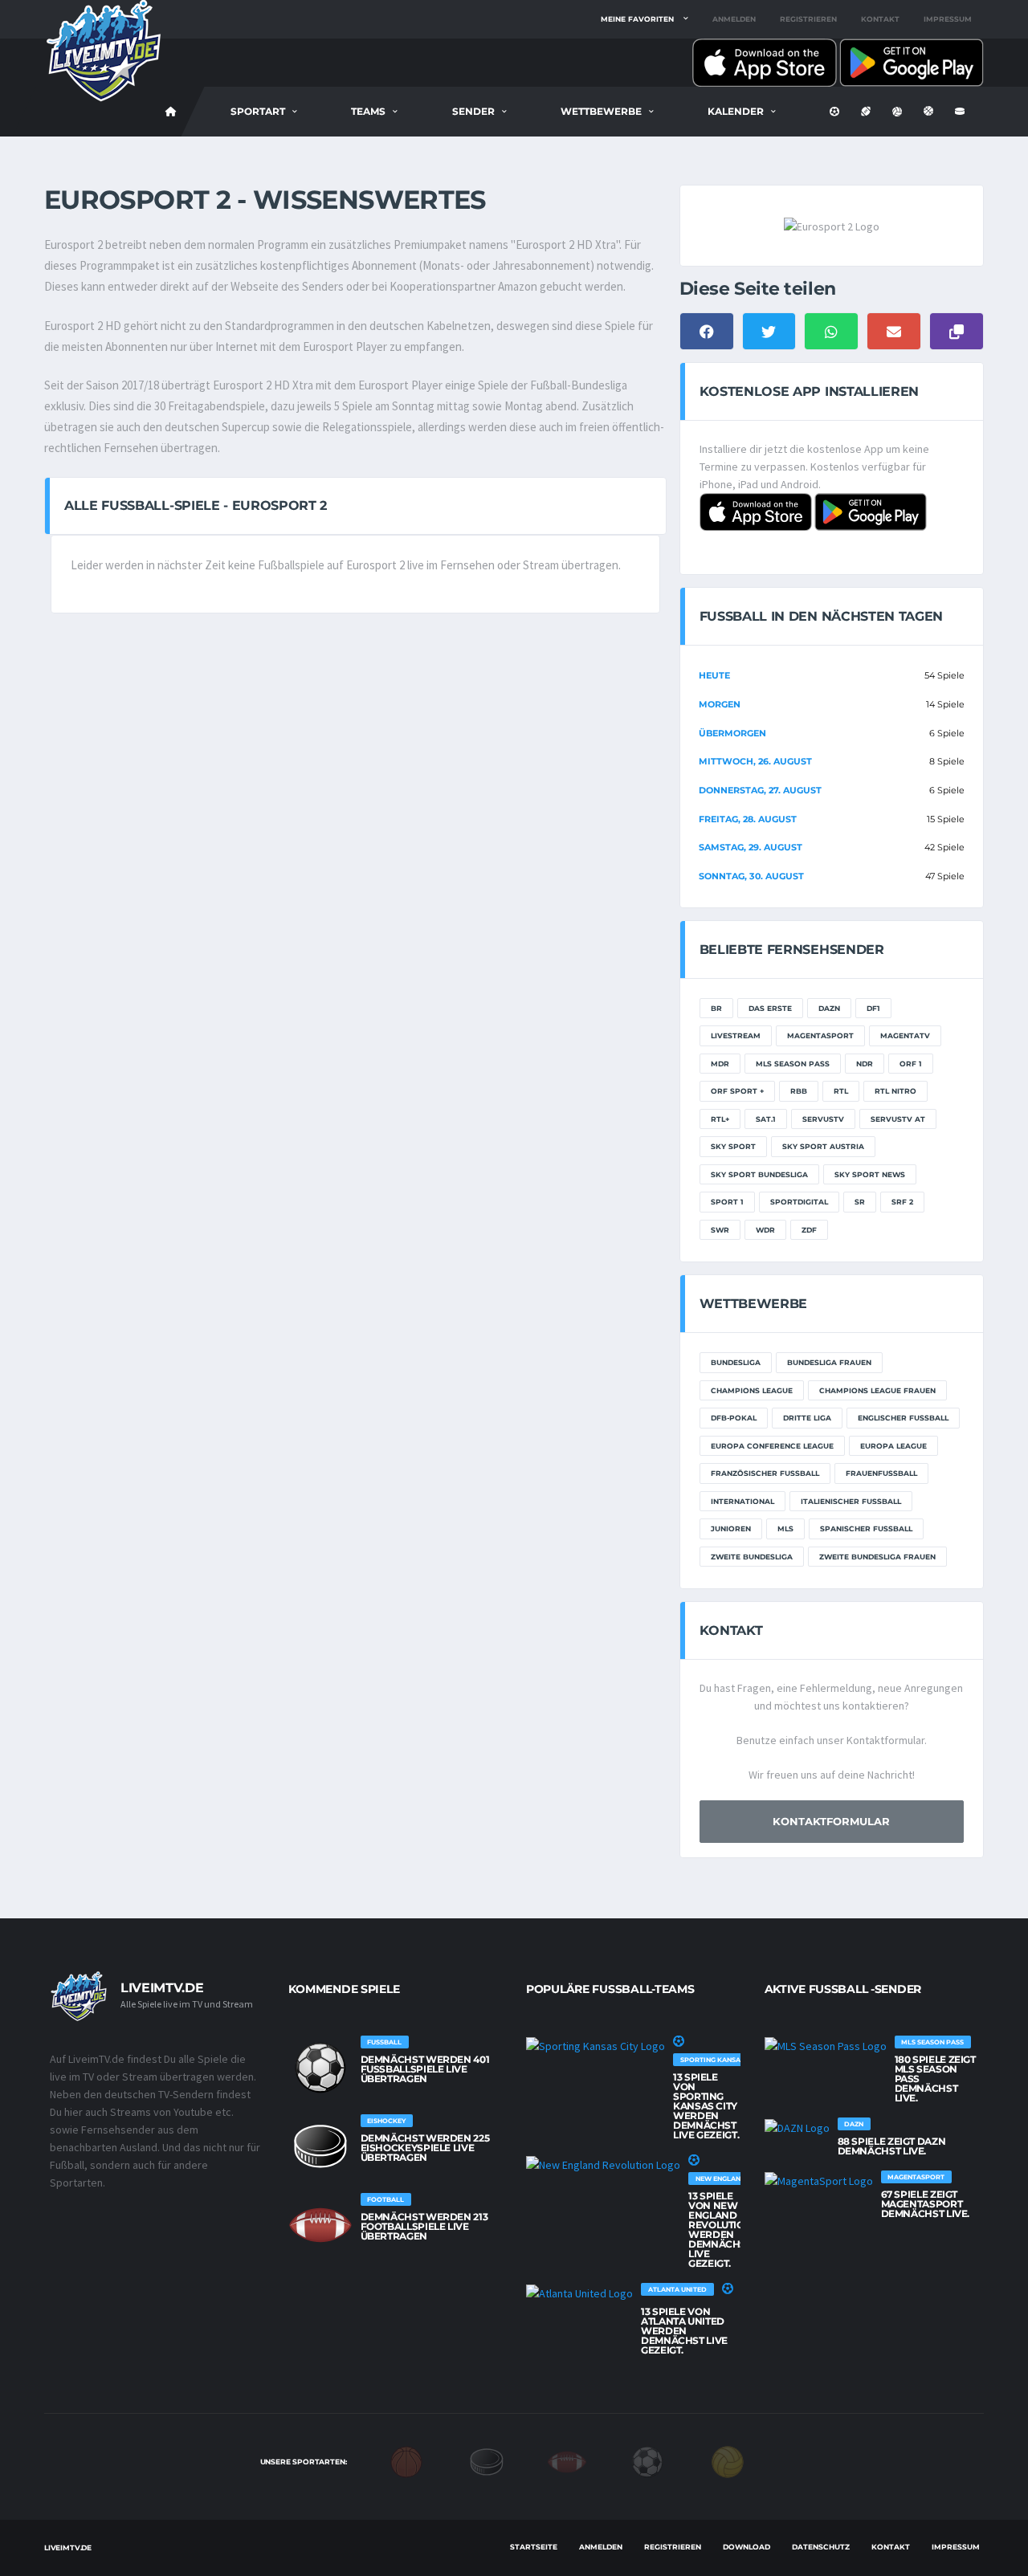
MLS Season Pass (793, 1064)
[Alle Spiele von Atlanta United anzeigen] (579, 2293)
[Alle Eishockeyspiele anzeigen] (320, 2146)
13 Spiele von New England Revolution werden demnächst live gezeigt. (720, 2230)
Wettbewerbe (601, 111)
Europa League (893, 1446)
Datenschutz (821, 2547)
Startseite (534, 2547)
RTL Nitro (895, 1091)
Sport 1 (727, 1202)
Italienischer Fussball (851, 1501)
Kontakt (880, 19)
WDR (765, 1230)
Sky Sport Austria (823, 1146)
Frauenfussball (881, 1473)
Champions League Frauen (877, 1390)
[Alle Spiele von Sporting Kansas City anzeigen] (596, 2045)
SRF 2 (902, 1202)
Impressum (948, 19)
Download (747, 2547)
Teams (368, 111)
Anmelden (734, 19)
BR (716, 1008)
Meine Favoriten (637, 19)
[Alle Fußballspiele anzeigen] (320, 2068)
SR (860, 1202)
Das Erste (770, 1008)
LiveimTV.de (68, 2547)
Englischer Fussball (903, 1418)
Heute (714, 675)
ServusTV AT (898, 1119)
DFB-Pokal (734, 1418)
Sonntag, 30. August (751, 876)
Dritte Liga (807, 1418)
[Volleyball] (728, 2460)
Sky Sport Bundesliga (759, 1174)
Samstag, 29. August (751, 847)
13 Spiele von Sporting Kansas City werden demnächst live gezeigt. (706, 2106)
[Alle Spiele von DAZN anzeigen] (797, 2127)
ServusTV (823, 1119)
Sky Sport (733, 1146)
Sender (473, 111)
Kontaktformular (831, 1821)
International (742, 1501)
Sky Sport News (870, 1174)
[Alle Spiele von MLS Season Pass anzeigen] (826, 2045)
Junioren (731, 1528)
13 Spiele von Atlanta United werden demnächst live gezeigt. (684, 2331)
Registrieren (808, 19)
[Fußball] (647, 2460)
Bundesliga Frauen (829, 1362)
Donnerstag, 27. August (760, 790)
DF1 (873, 1008)
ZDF (809, 1230)
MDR (720, 1064)
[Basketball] (406, 2460)
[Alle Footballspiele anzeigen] (320, 2225)
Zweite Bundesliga (752, 1557)
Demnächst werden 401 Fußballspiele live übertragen (425, 2069)
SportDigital (799, 1202)
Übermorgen (732, 733)
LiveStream (736, 1035)
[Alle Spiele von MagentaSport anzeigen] (819, 2180)
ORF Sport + (737, 1091)
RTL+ (720, 1119)
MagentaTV (905, 1035)
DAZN (829, 1008)
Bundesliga (736, 1362)
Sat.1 (766, 1119)
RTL (841, 1091)
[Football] (567, 2460)
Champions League (752, 1390)
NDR (865, 1064)
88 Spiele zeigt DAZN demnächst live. (892, 2146)
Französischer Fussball (765, 1473)
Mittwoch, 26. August (755, 761)
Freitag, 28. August (748, 819)
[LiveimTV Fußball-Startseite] (171, 112)
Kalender (736, 111)
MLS (785, 1528)
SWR (720, 1230)
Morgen (720, 704)
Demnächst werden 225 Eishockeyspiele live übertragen (425, 2148)
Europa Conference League (772, 1446)
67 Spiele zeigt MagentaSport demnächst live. (926, 2204)
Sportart (258, 111)
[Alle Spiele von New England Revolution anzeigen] (603, 2164)
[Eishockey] (487, 2460)
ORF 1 (911, 1064)
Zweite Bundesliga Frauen (877, 1557)
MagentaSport (820, 1035)
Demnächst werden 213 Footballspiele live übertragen (424, 2226)
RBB (799, 1091)
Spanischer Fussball (866, 1528)
